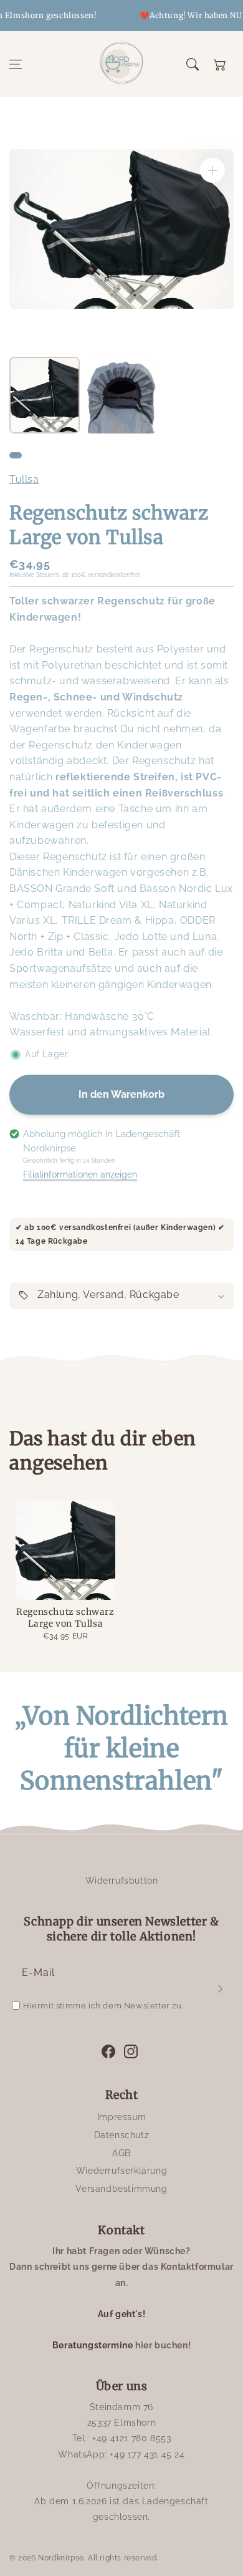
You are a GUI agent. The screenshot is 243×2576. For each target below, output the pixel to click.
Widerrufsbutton (122, 1881)
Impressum (121, 2117)
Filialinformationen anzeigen (80, 1174)
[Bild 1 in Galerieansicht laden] (45, 395)
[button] (16, 64)
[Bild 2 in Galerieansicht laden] (121, 395)
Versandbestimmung (121, 2189)
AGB (121, 2153)
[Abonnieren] (220, 1988)
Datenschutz (122, 2135)
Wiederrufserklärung (121, 2171)
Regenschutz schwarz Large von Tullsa (65, 1618)
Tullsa (24, 479)
